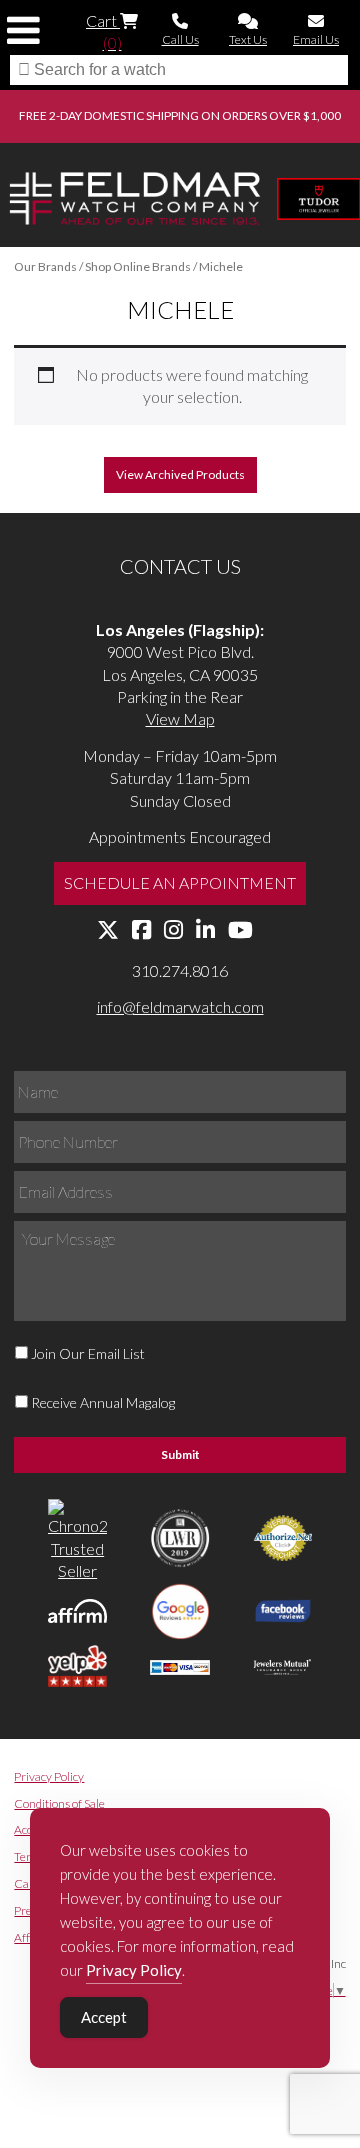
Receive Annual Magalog (103, 1402)
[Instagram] (173, 930)
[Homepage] (135, 201)
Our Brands (45, 266)
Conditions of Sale (59, 1803)
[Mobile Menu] (23, 30)
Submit (180, 1454)
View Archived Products (180, 474)
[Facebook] (141, 930)
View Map (180, 718)
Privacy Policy (49, 1776)
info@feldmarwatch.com (180, 1006)
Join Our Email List (88, 1353)
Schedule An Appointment (180, 882)
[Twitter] (108, 930)
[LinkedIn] (205, 930)
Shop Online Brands (138, 266)
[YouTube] (240, 930)
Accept (104, 2017)
